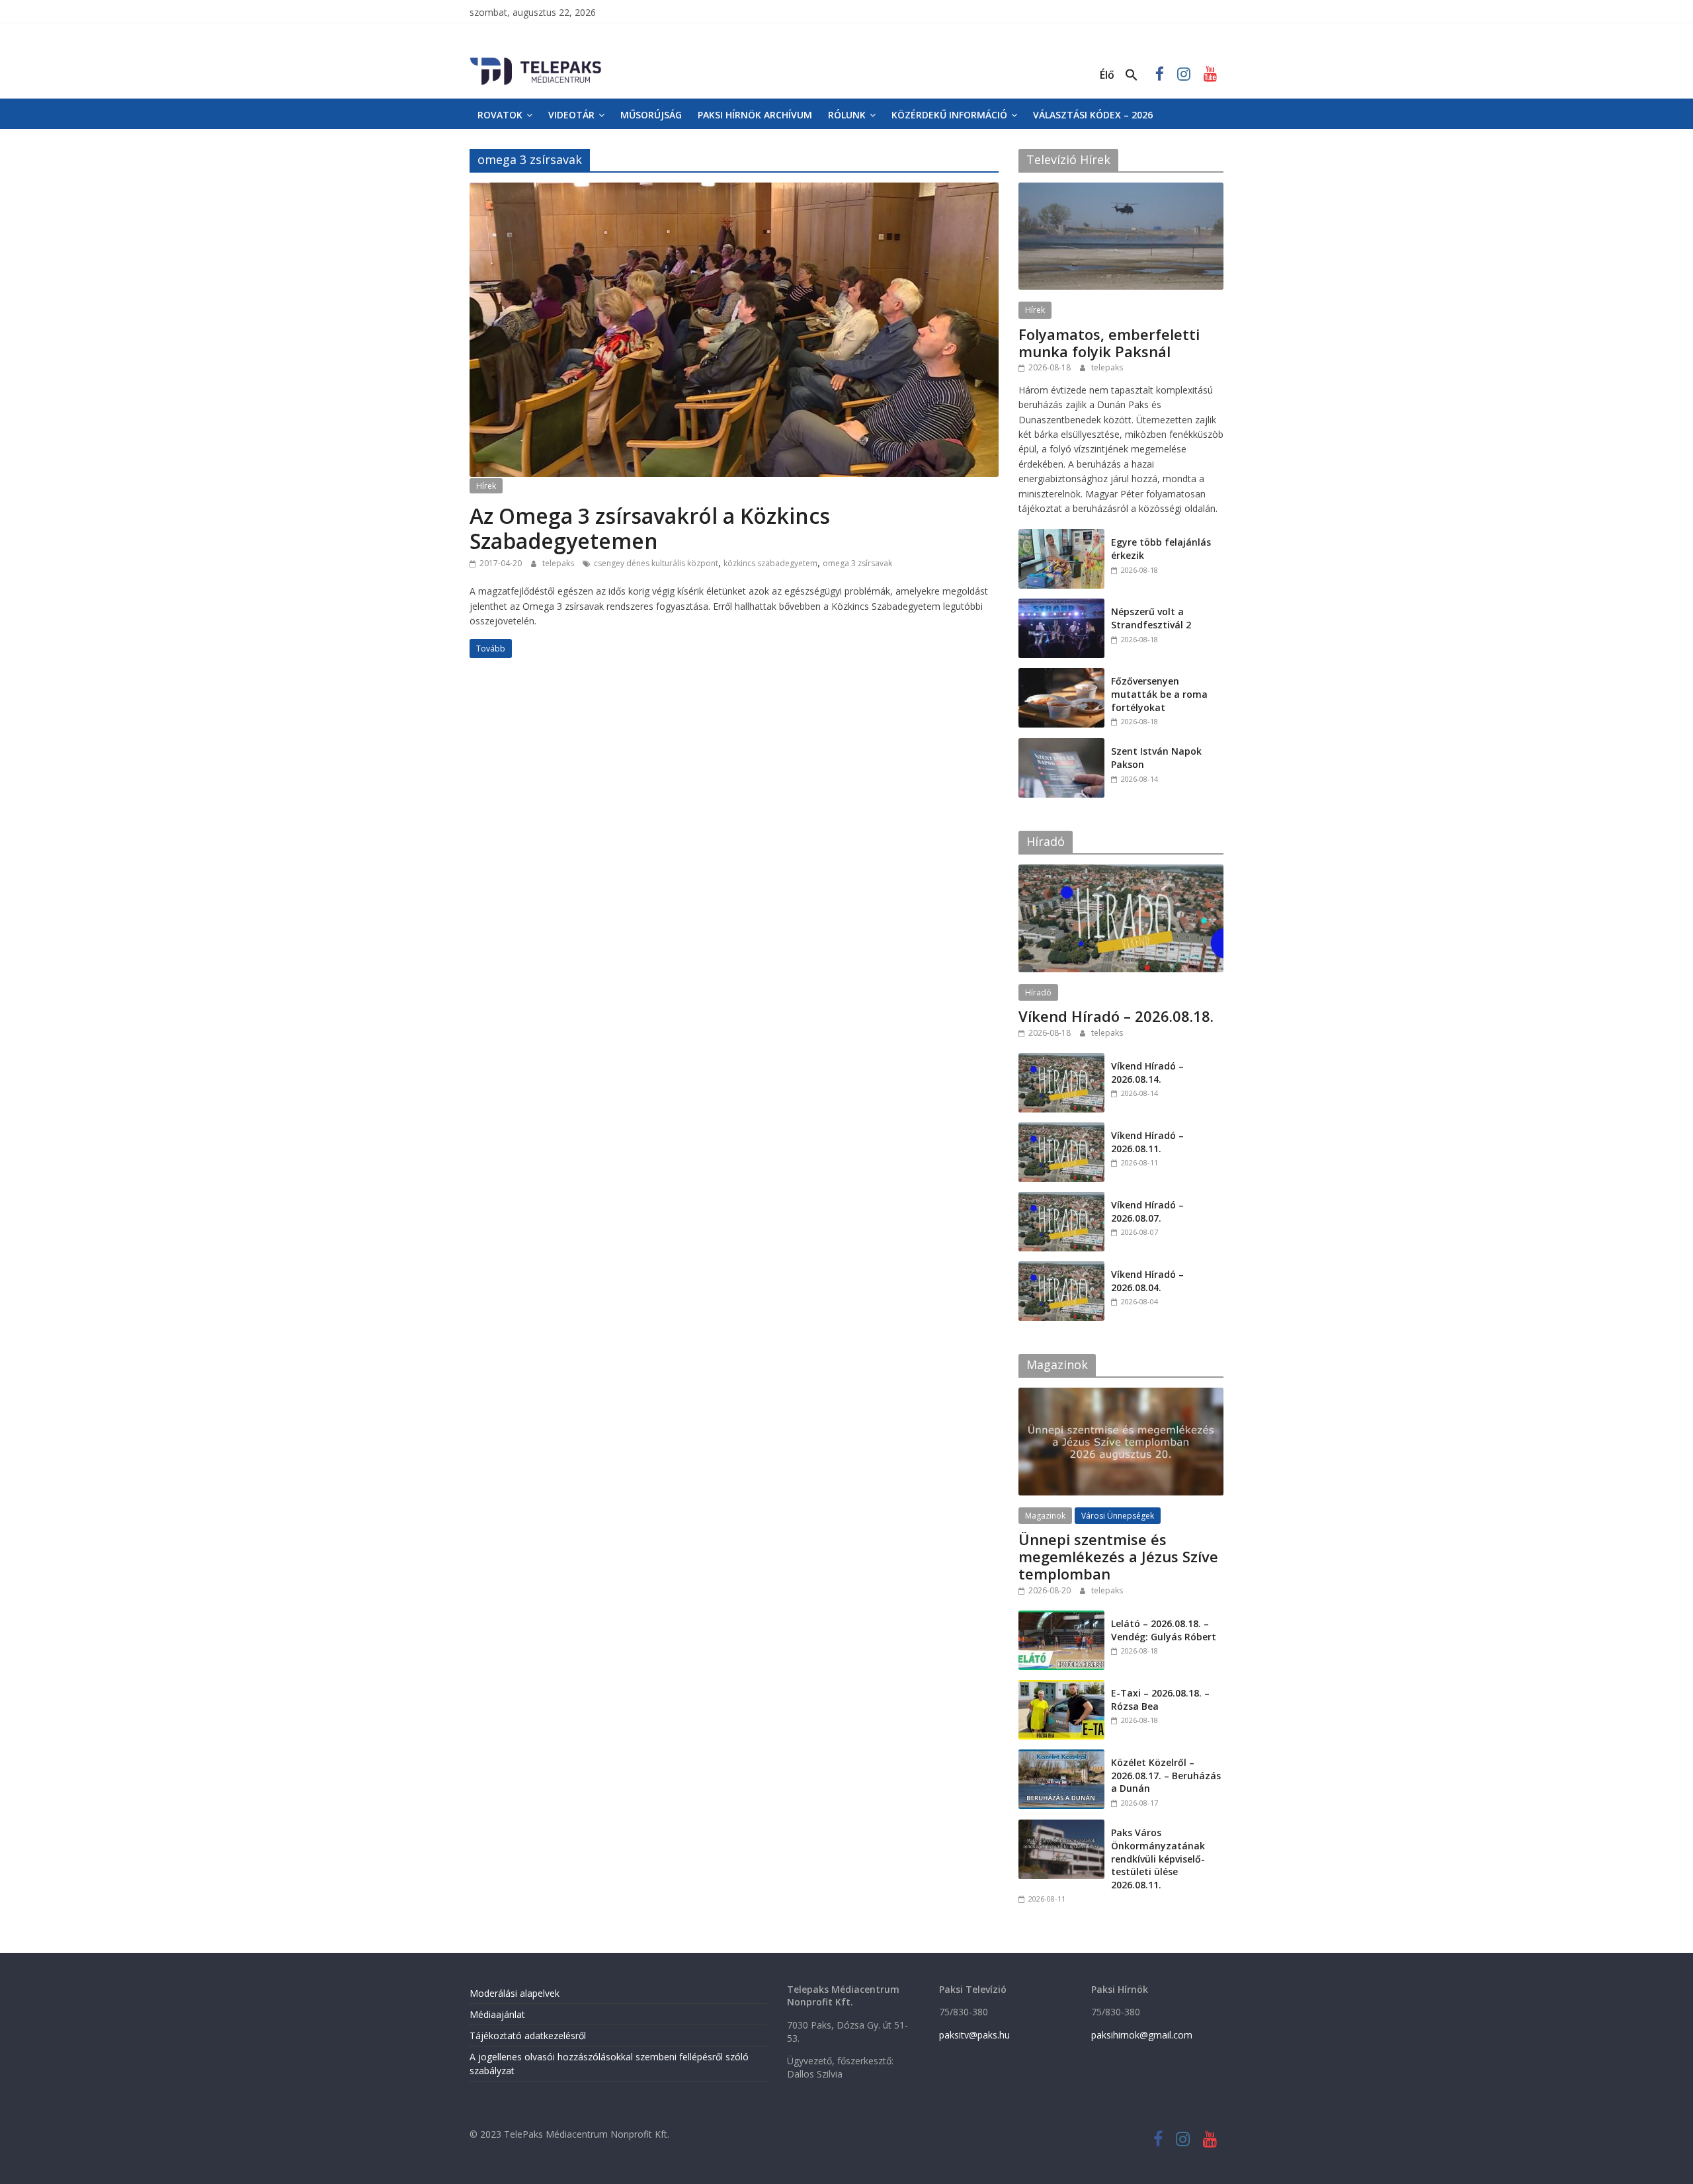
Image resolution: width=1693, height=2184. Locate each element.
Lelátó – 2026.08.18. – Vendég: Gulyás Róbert (1164, 1630)
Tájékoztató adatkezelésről (528, 2036)
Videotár (571, 115)
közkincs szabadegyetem (770, 563)
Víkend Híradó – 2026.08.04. (1147, 1281)
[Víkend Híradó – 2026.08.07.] (1061, 1199)
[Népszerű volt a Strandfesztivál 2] (1061, 606)
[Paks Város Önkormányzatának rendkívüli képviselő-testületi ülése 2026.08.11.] (1061, 1827)
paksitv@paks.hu (974, 2035)
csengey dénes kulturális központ (656, 563)
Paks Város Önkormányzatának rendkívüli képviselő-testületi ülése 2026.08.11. (1158, 1858)
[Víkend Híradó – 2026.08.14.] (1061, 1060)
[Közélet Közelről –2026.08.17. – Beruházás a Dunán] (1061, 1756)
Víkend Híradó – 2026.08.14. (1147, 1072)
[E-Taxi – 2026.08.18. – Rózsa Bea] (1061, 1687)
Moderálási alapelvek (515, 1993)
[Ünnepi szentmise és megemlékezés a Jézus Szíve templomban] (1121, 1395)
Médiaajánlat (497, 2014)
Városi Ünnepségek (1118, 1516)
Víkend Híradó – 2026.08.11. (1147, 1142)
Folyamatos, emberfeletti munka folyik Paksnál (1109, 343)
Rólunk (847, 115)
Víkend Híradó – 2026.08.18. (1116, 1016)
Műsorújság (651, 115)
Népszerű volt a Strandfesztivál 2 (1151, 618)
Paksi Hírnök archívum (755, 115)
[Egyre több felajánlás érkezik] (1061, 536)
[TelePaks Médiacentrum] (536, 60)
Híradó (1038, 992)
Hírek (486, 486)
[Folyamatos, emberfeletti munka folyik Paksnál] (1121, 189)
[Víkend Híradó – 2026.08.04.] (1061, 1268)
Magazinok (1045, 1516)
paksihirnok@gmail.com (1142, 2035)
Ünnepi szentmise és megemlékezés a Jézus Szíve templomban (1118, 1557)
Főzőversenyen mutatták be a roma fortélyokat (1159, 694)
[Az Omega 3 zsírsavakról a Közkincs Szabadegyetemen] (734, 190)
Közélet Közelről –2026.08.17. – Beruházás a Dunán (1166, 1775)
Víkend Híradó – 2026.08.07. (1147, 1211)
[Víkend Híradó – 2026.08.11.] (1061, 1129)
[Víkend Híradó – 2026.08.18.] (1121, 871)
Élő (1107, 75)
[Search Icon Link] (1132, 75)
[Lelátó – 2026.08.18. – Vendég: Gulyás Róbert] (1061, 1617)
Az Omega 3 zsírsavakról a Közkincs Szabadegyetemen (650, 528)
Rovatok (500, 115)
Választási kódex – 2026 (1093, 115)
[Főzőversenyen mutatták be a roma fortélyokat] (1061, 675)
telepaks (559, 563)
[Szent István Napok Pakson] (1061, 745)
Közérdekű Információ (949, 115)
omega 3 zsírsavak (857, 563)
